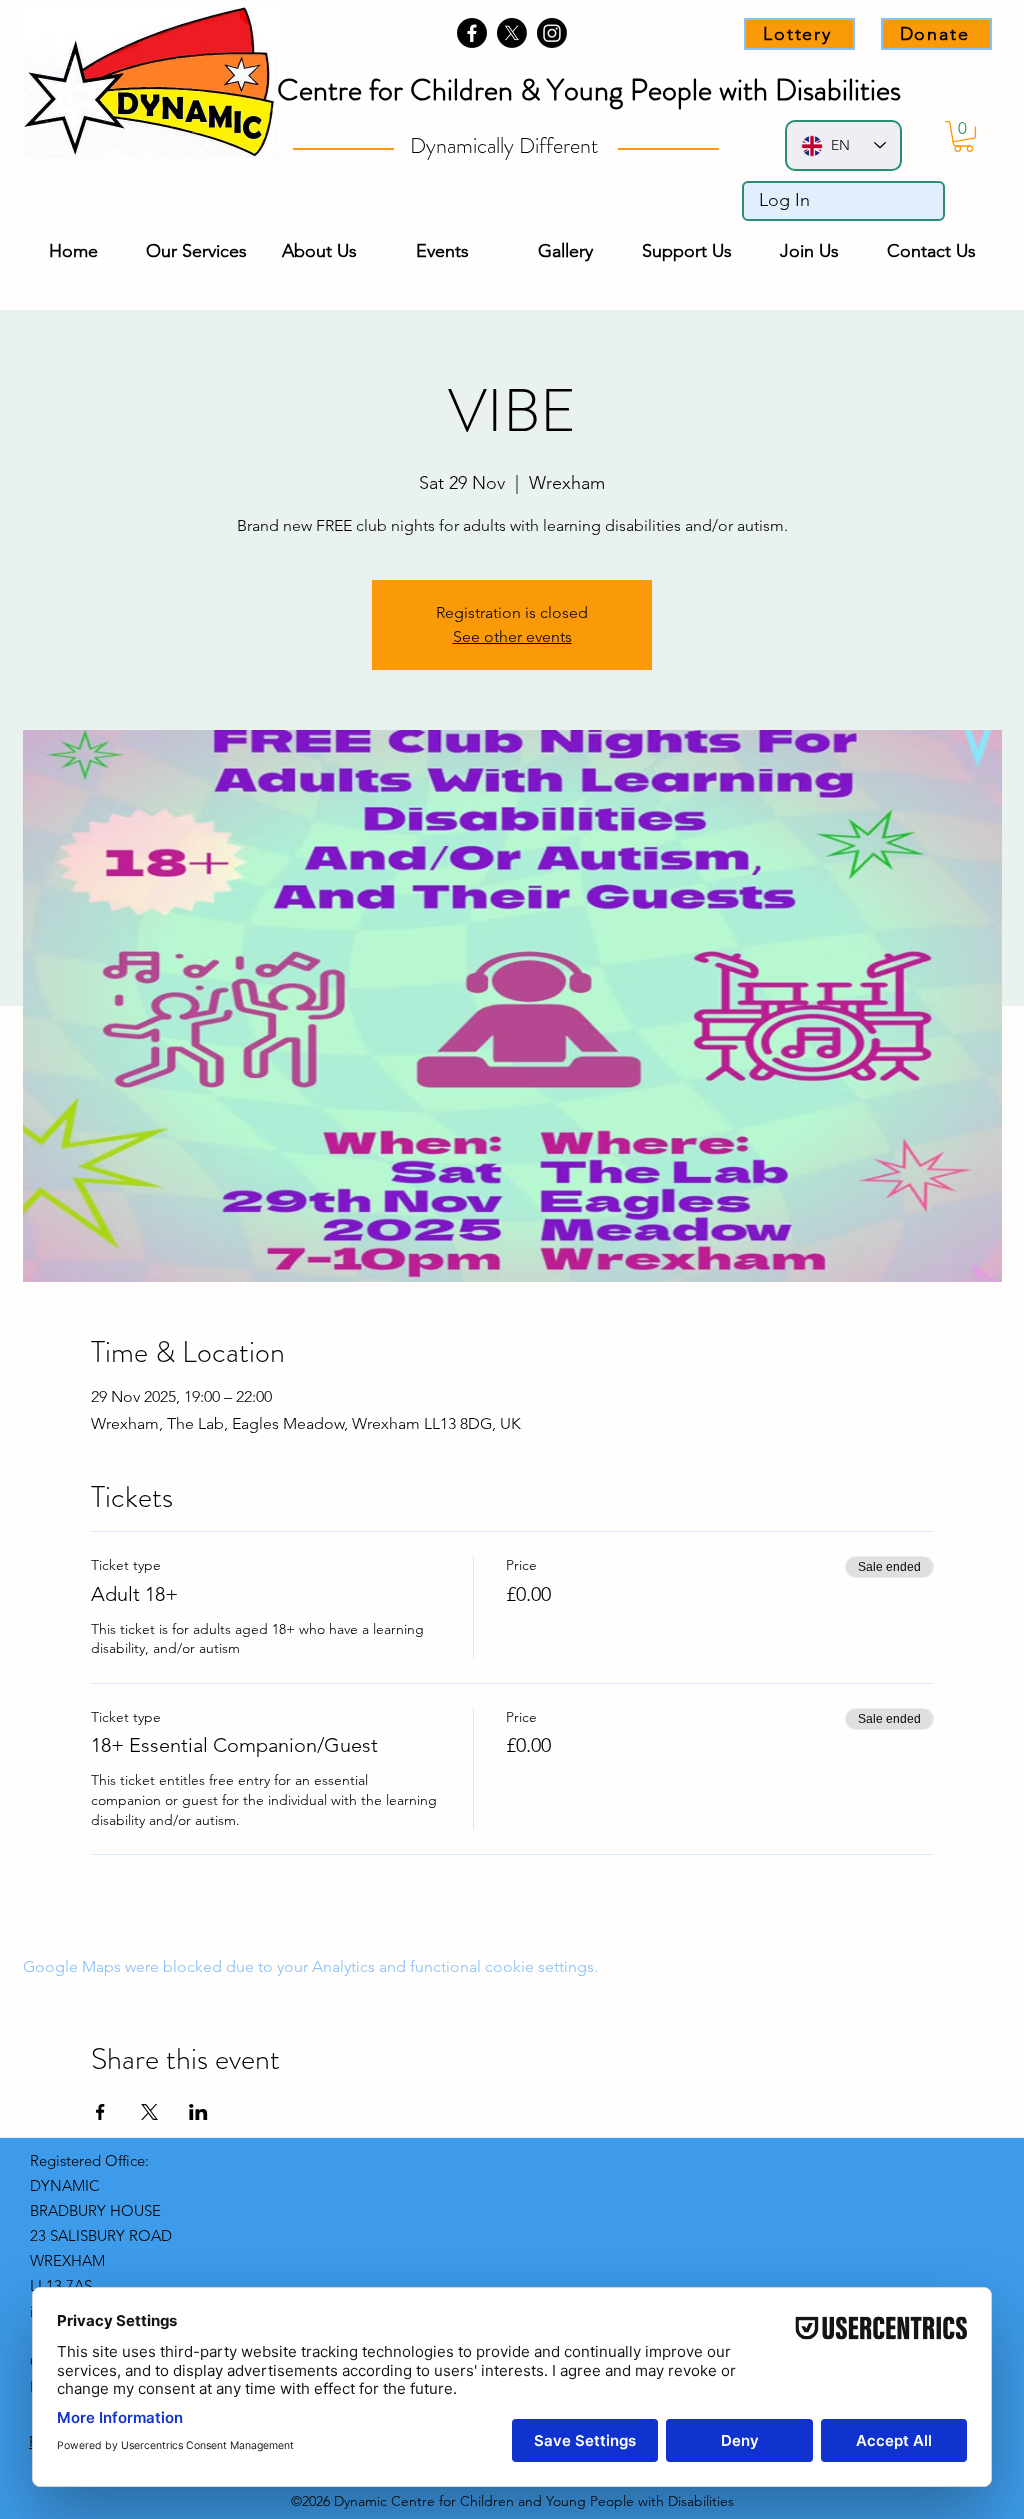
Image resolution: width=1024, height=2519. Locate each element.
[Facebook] (472, 33)
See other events (512, 636)
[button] (963, 136)
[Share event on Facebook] (100, 2112)
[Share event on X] (149, 2112)
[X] (512, 33)
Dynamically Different (506, 145)
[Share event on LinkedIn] (198, 2112)
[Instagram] (552, 33)
